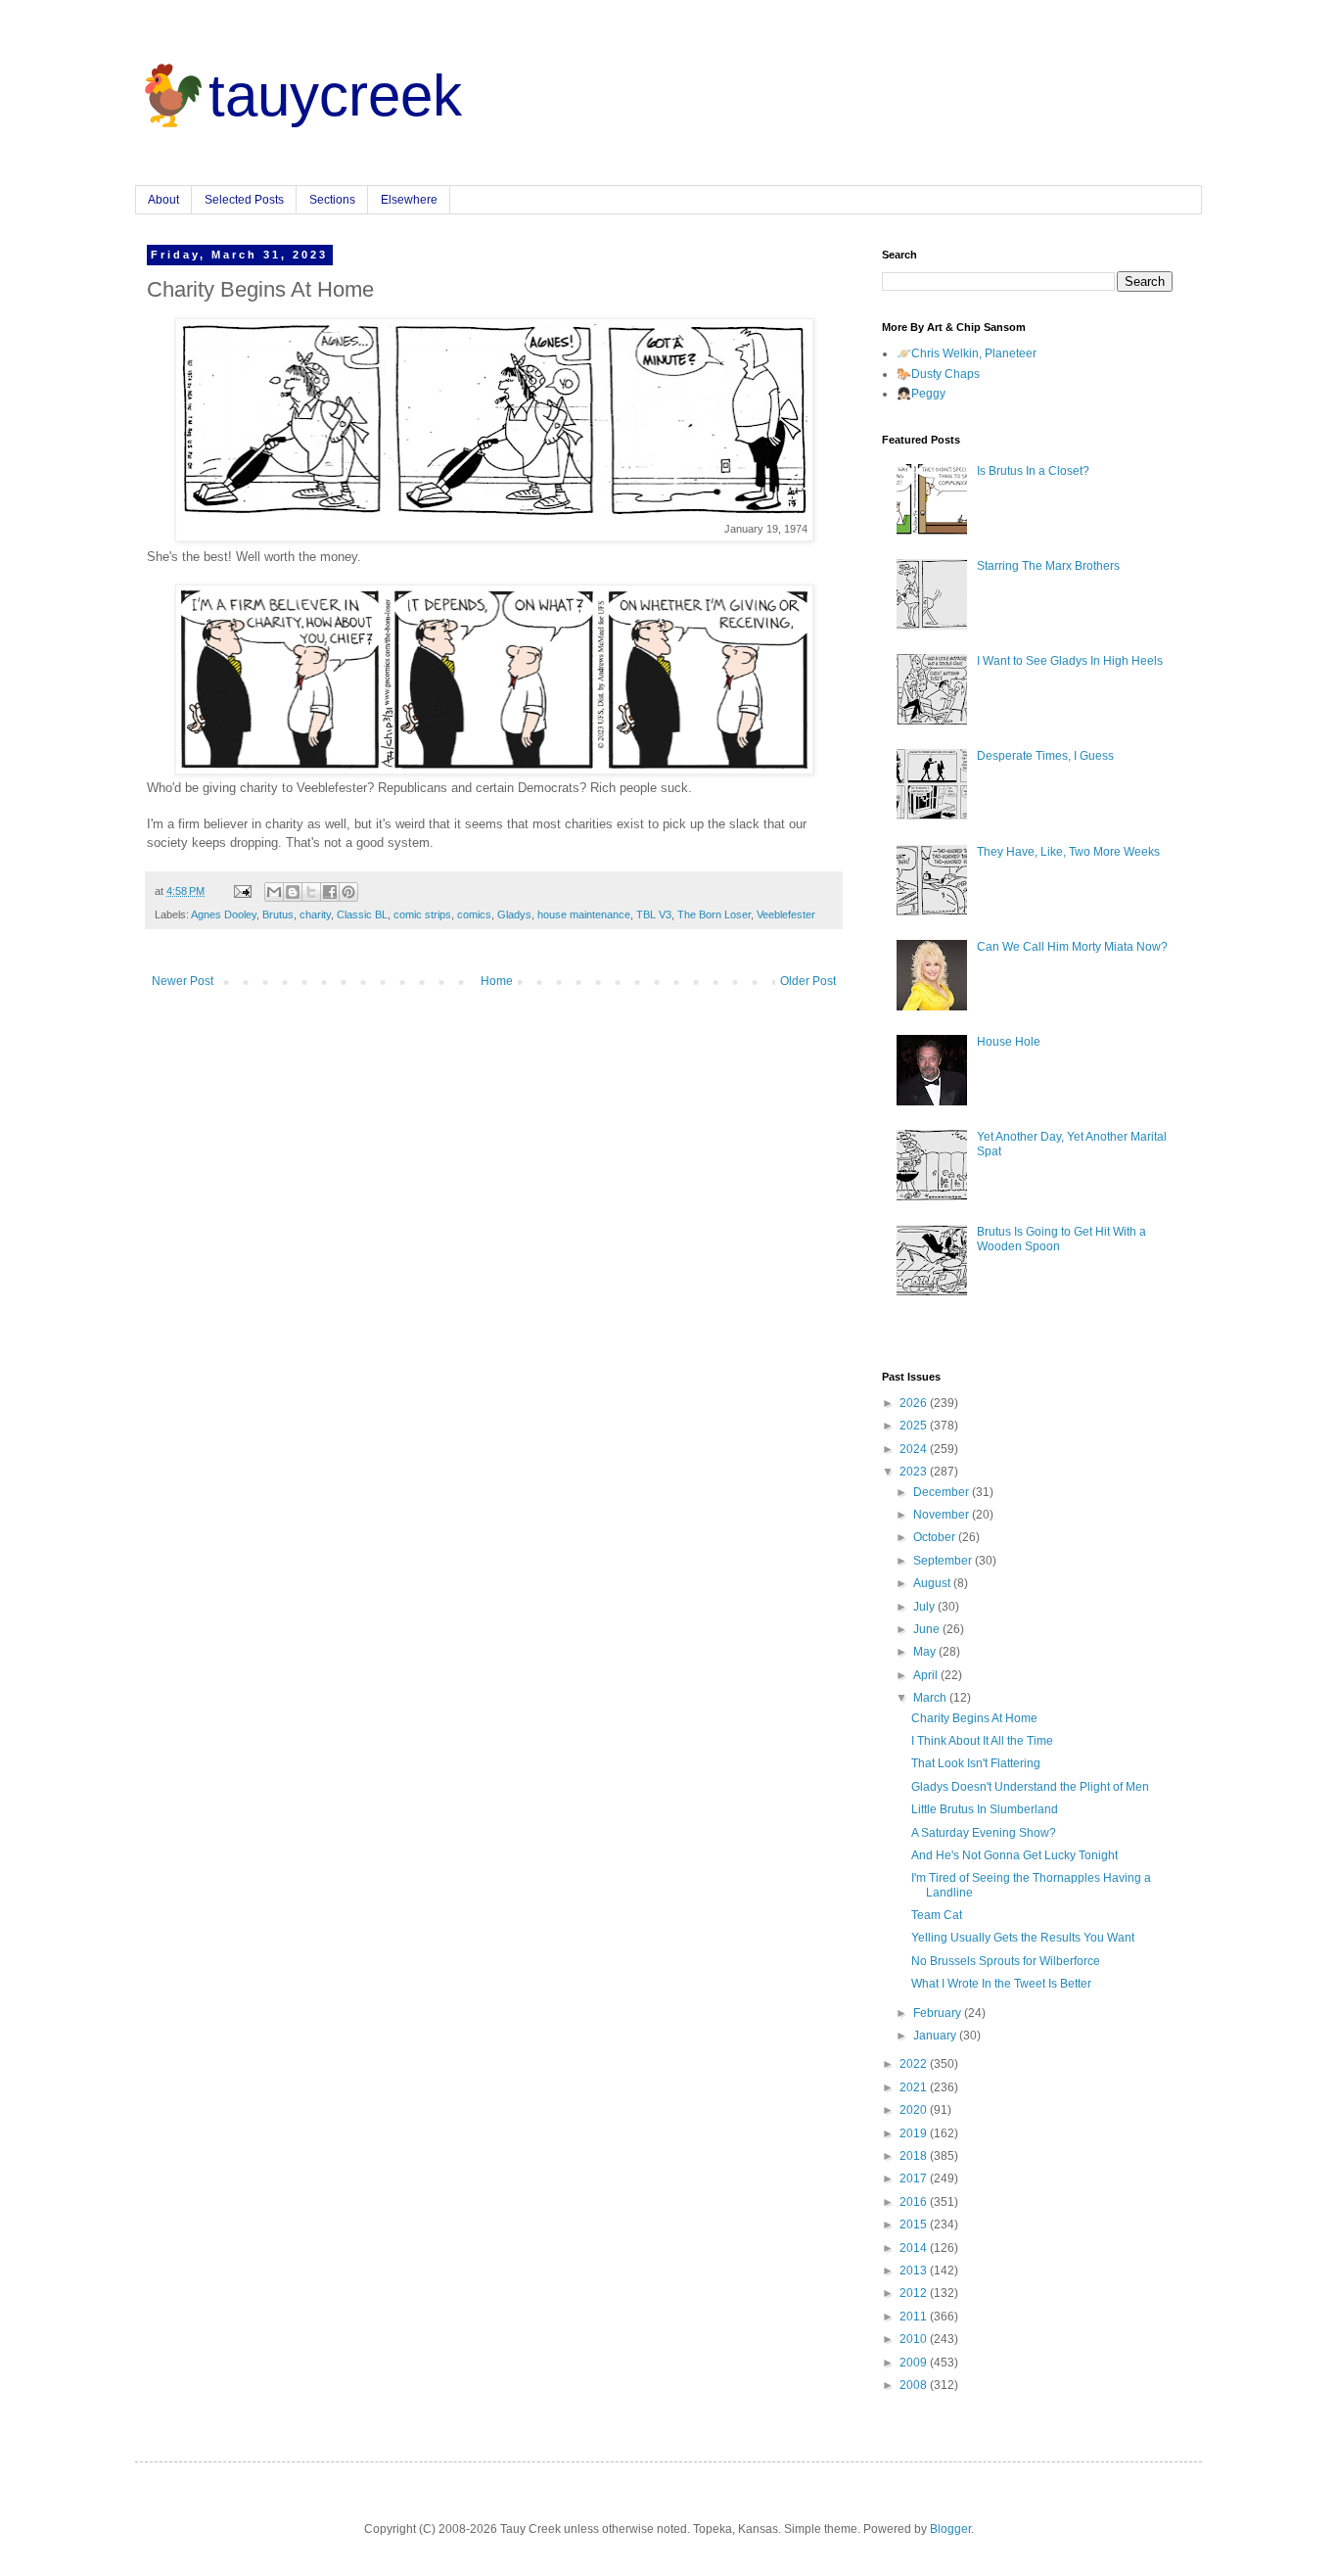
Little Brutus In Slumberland (985, 1809)
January (936, 2036)
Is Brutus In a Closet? (1033, 471)
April (927, 1675)
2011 (915, 2317)
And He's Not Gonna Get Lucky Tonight (1014, 1855)
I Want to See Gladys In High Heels (1070, 661)
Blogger (950, 2529)
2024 (915, 1449)
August (933, 1583)
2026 (915, 1403)
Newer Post (183, 981)
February (939, 2013)
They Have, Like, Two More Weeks (1068, 852)
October (936, 1537)
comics (474, 914)
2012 (915, 2293)
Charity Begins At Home (974, 1718)
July (925, 1607)
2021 (915, 2087)
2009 (915, 2363)
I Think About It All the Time (982, 1741)
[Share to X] (311, 892)
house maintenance (584, 914)
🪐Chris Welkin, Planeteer (967, 353)
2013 (915, 2271)
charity (315, 914)
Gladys (514, 914)
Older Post (808, 981)
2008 (915, 2385)
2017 (915, 2178)
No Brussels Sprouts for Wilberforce (1006, 1961)
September (944, 1561)
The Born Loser (714, 914)
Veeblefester (786, 914)
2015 (915, 2225)
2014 (915, 2248)
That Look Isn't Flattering (976, 1763)
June (928, 1629)
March (931, 1698)
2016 (915, 2202)
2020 (915, 2110)
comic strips (422, 914)
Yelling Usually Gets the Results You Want (1023, 1938)
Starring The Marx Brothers (1048, 566)
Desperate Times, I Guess (1045, 756)
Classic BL (362, 914)
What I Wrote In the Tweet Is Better (1001, 1984)
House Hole (1009, 1042)
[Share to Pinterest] (348, 892)
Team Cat (937, 1915)
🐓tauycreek (299, 95)
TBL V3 (654, 914)
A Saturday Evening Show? (984, 1833)
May (926, 1652)
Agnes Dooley (224, 914)
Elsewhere (409, 200)
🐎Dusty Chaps (938, 374)
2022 (915, 2064)
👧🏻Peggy (921, 394)
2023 (915, 1472)
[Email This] (274, 892)
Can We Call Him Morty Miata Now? (1072, 947)
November (943, 1515)
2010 (915, 2339)
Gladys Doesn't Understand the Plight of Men (1030, 1787)
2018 (915, 2156)
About (163, 200)
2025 (915, 1426)
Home (497, 981)
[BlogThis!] (293, 892)
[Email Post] (242, 891)
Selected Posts (244, 200)
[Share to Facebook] (330, 892)
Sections (332, 200)
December (943, 1492)
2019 (915, 2133)
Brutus (278, 914)
